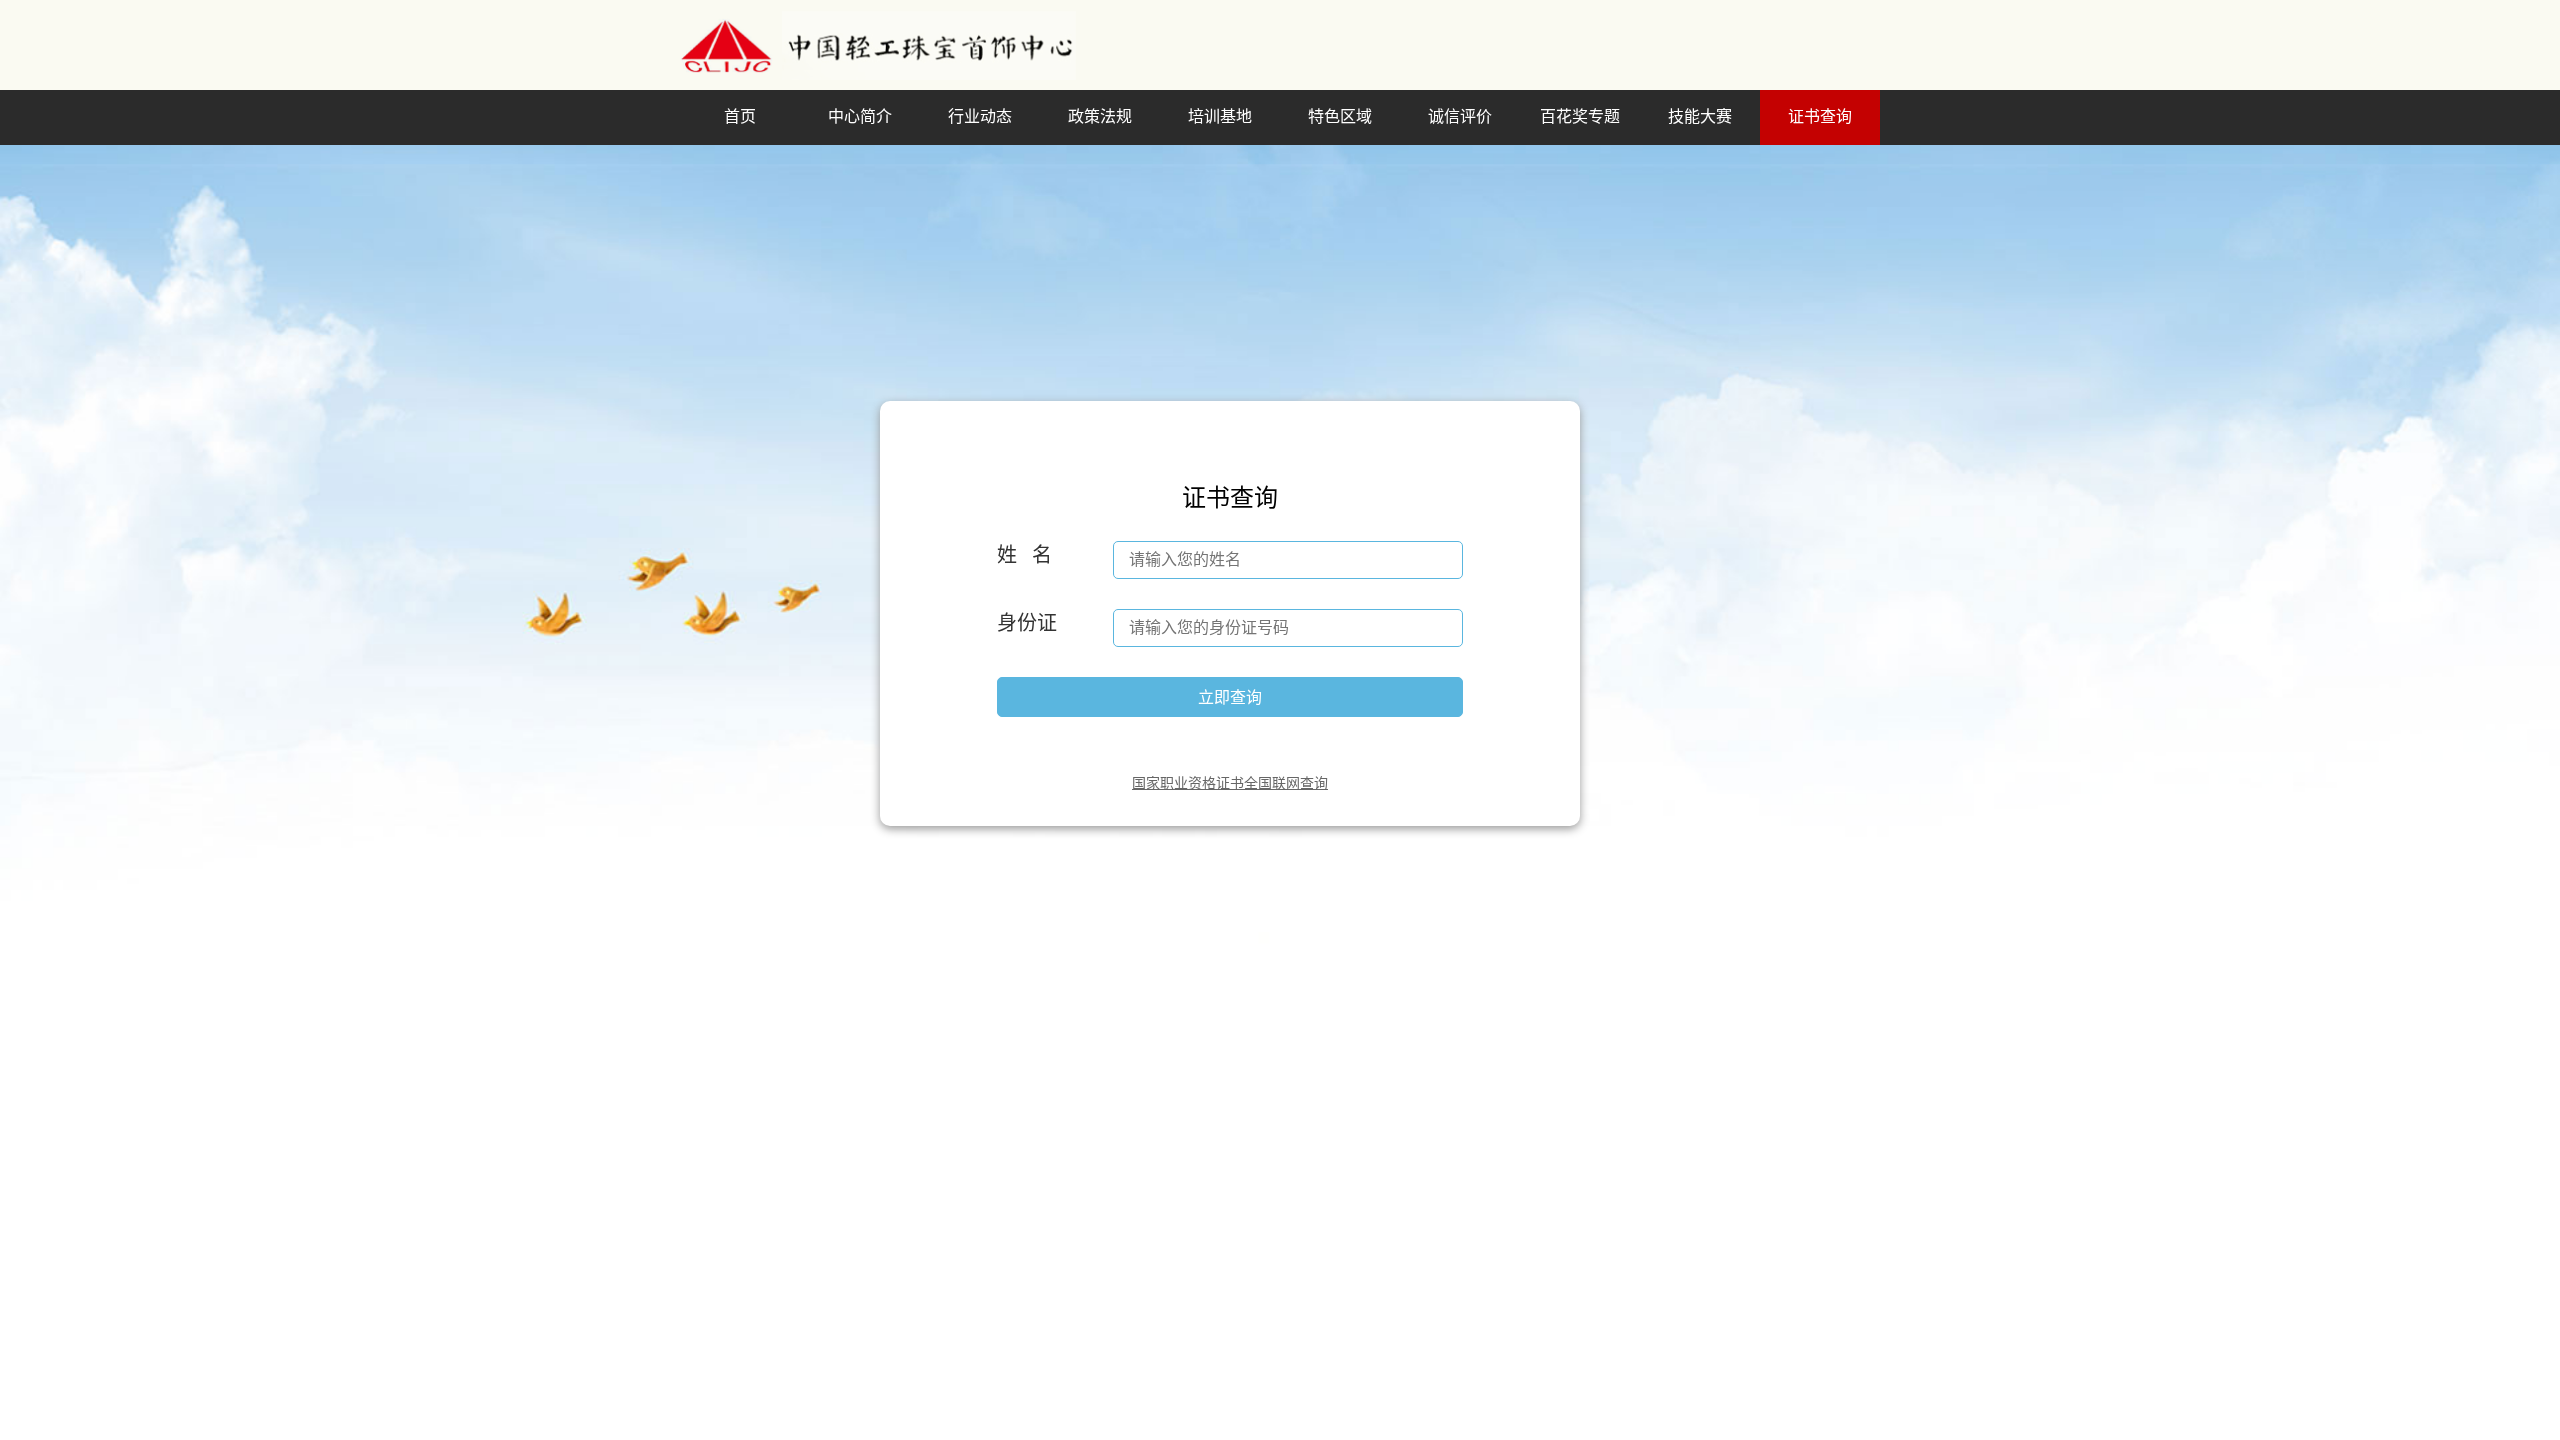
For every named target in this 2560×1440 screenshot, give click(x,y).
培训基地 (1220, 116)
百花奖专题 (1580, 116)
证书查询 (1820, 116)
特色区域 (1340, 116)
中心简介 (860, 116)
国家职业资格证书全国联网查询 (1230, 783)
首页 (740, 116)
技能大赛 (1700, 116)
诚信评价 (1460, 116)
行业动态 (980, 116)
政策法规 (1100, 116)
